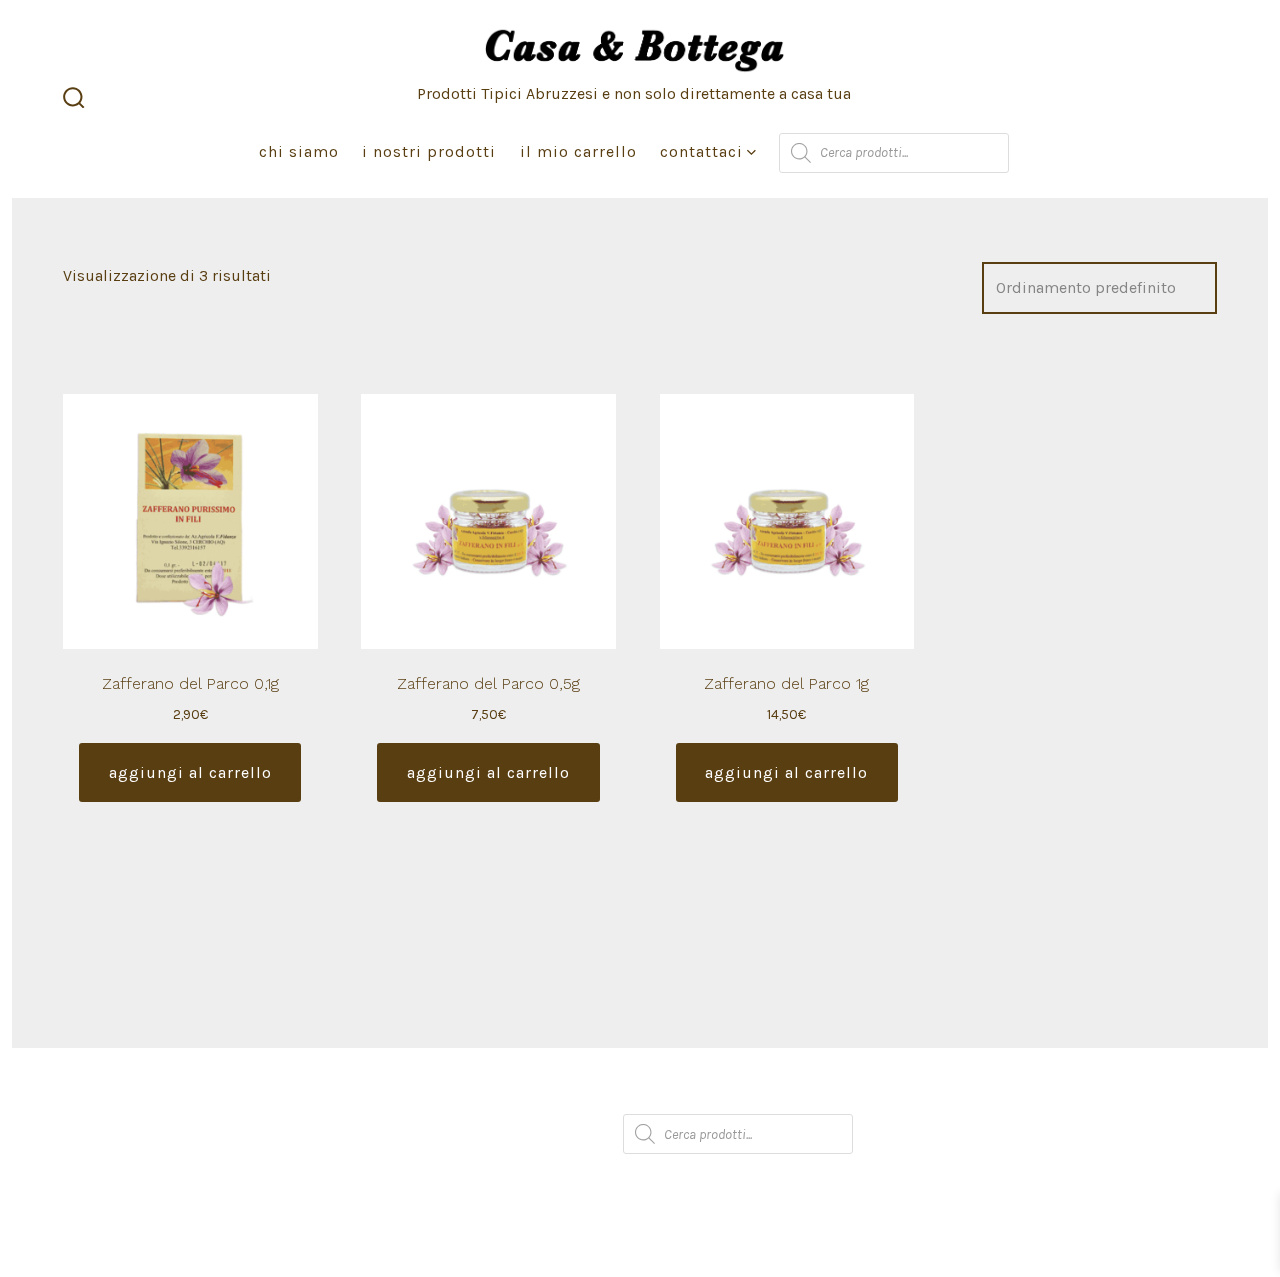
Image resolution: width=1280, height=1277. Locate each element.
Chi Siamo (299, 151)
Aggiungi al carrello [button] (190, 772)
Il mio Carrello (578, 151)
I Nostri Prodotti (429, 151)
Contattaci (701, 151)
